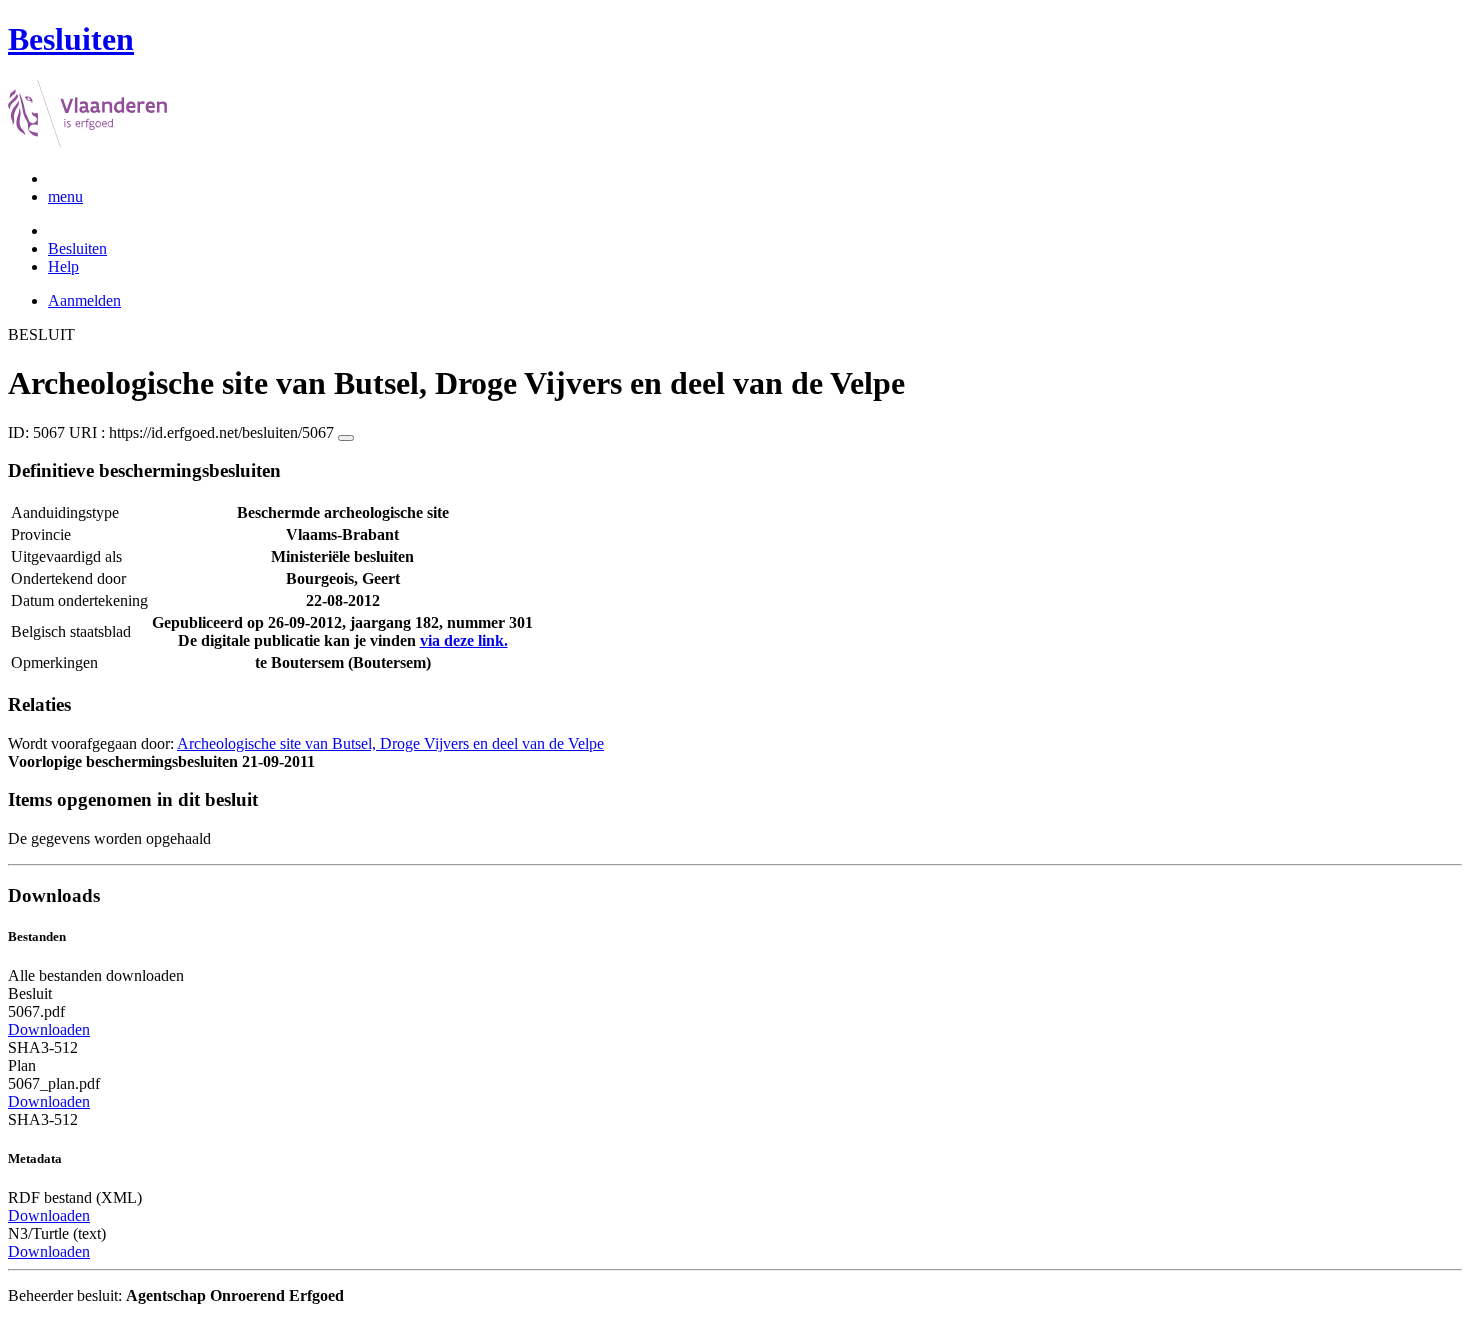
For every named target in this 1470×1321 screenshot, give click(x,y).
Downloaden (49, 1029)
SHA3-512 (43, 1047)
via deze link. (464, 640)
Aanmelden (84, 300)
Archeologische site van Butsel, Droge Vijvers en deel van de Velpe (390, 743)
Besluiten (77, 248)
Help (63, 266)
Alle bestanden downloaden (96, 975)
